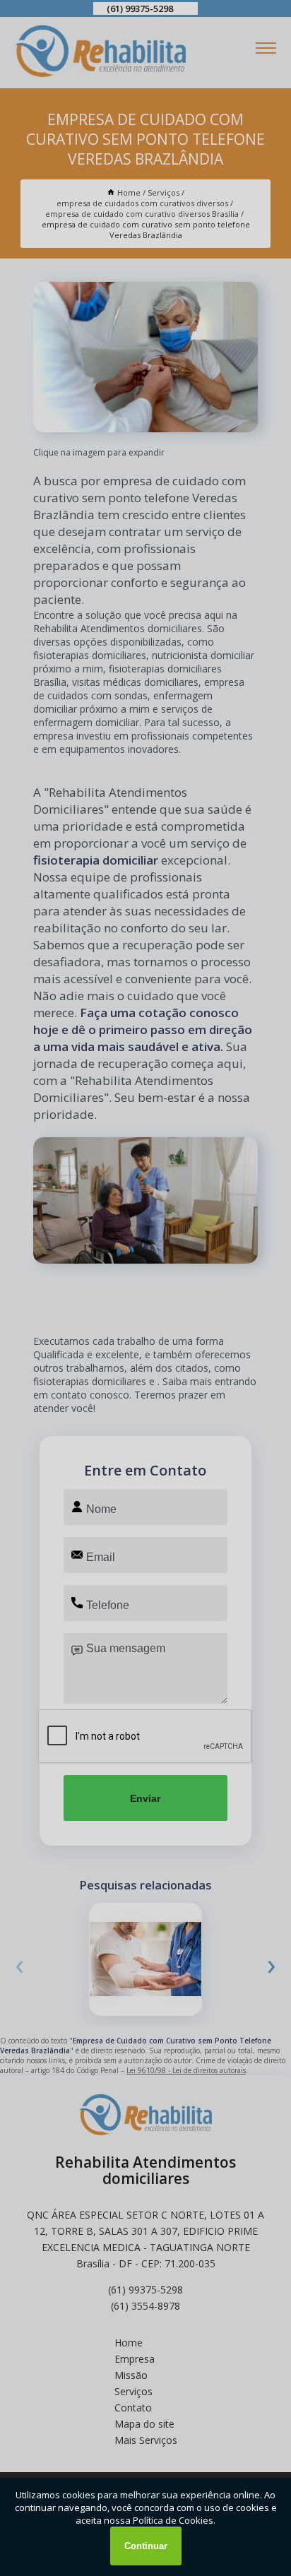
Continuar (146, 2546)
